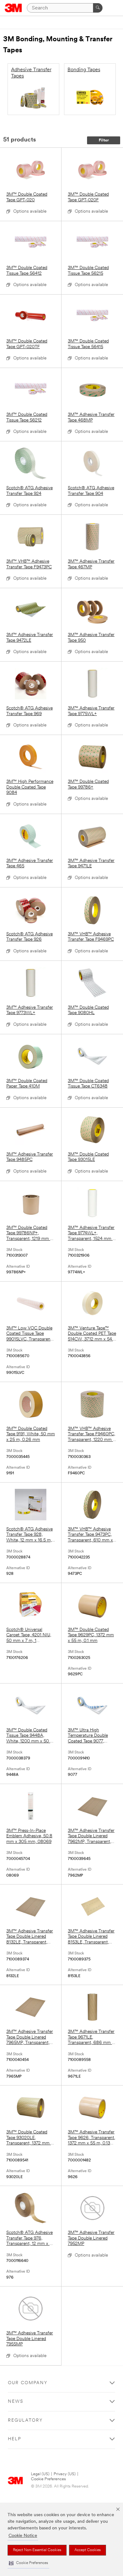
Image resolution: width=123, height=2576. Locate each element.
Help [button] (15, 2439)
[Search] (98, 8)
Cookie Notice (23, 2536)
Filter (104, 140)
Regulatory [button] (25, 2421)
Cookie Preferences (48, 2479)
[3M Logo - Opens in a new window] (13, 8)
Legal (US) (40, 2474)
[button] (28, 2563)
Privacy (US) (65, 2474)
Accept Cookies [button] (88, 2550)
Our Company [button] (28, 2383)
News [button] (16, 2402)
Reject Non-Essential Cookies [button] (37, 2550)
